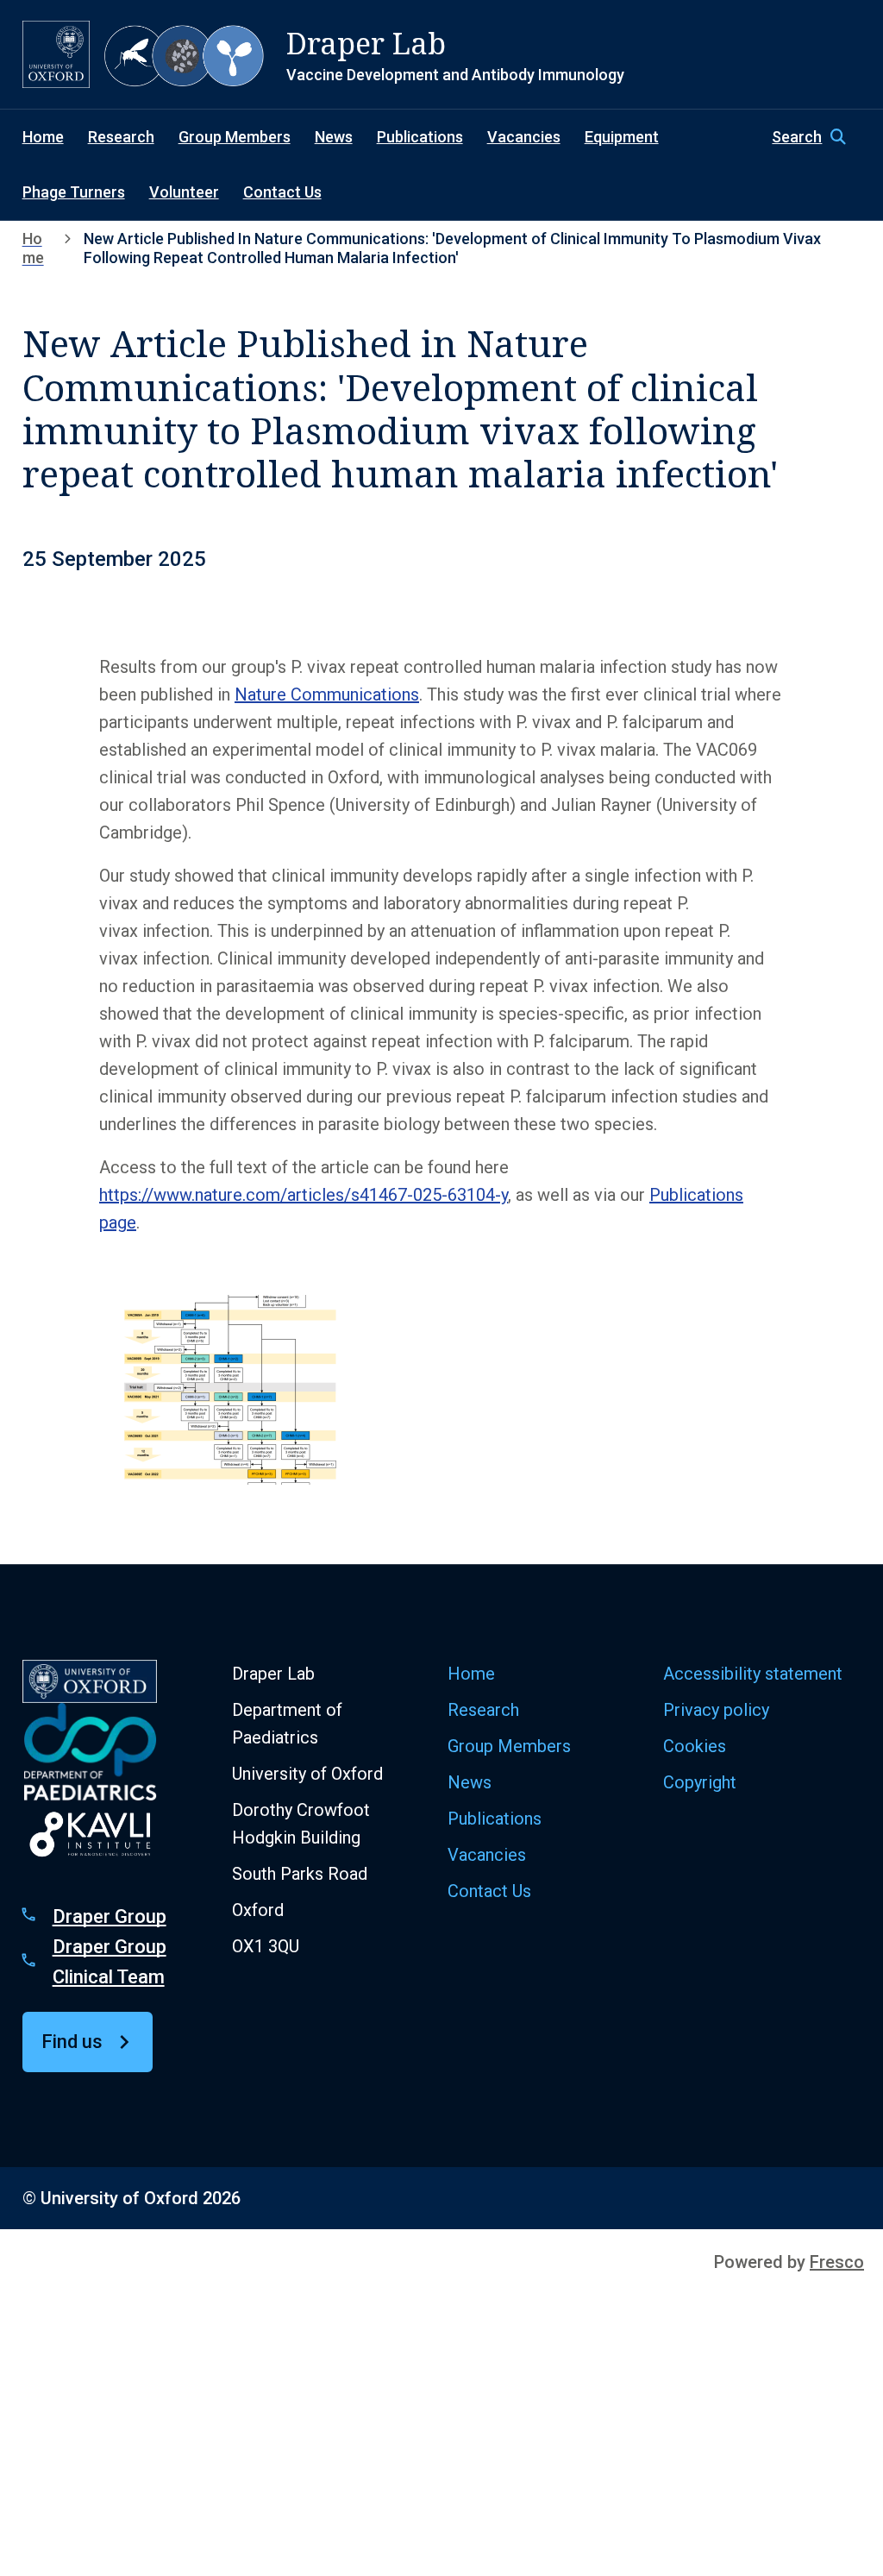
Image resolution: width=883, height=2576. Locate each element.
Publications (420, 137)
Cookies (695, 1746)
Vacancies (524, 137)
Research (121, 137)
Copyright (700, 1782)
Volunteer (184, 192)
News (334, 137)
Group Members (235, 137)
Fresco (837, 2262)
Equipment (622, 137)
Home (43, 137)
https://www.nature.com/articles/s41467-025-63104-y (304, 1195)
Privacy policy (716, 1710)
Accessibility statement (753, 1674)
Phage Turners (74, 192)
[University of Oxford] (56, 54)
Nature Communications (327, 694)
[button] (816, 137)
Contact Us (282, 192)
